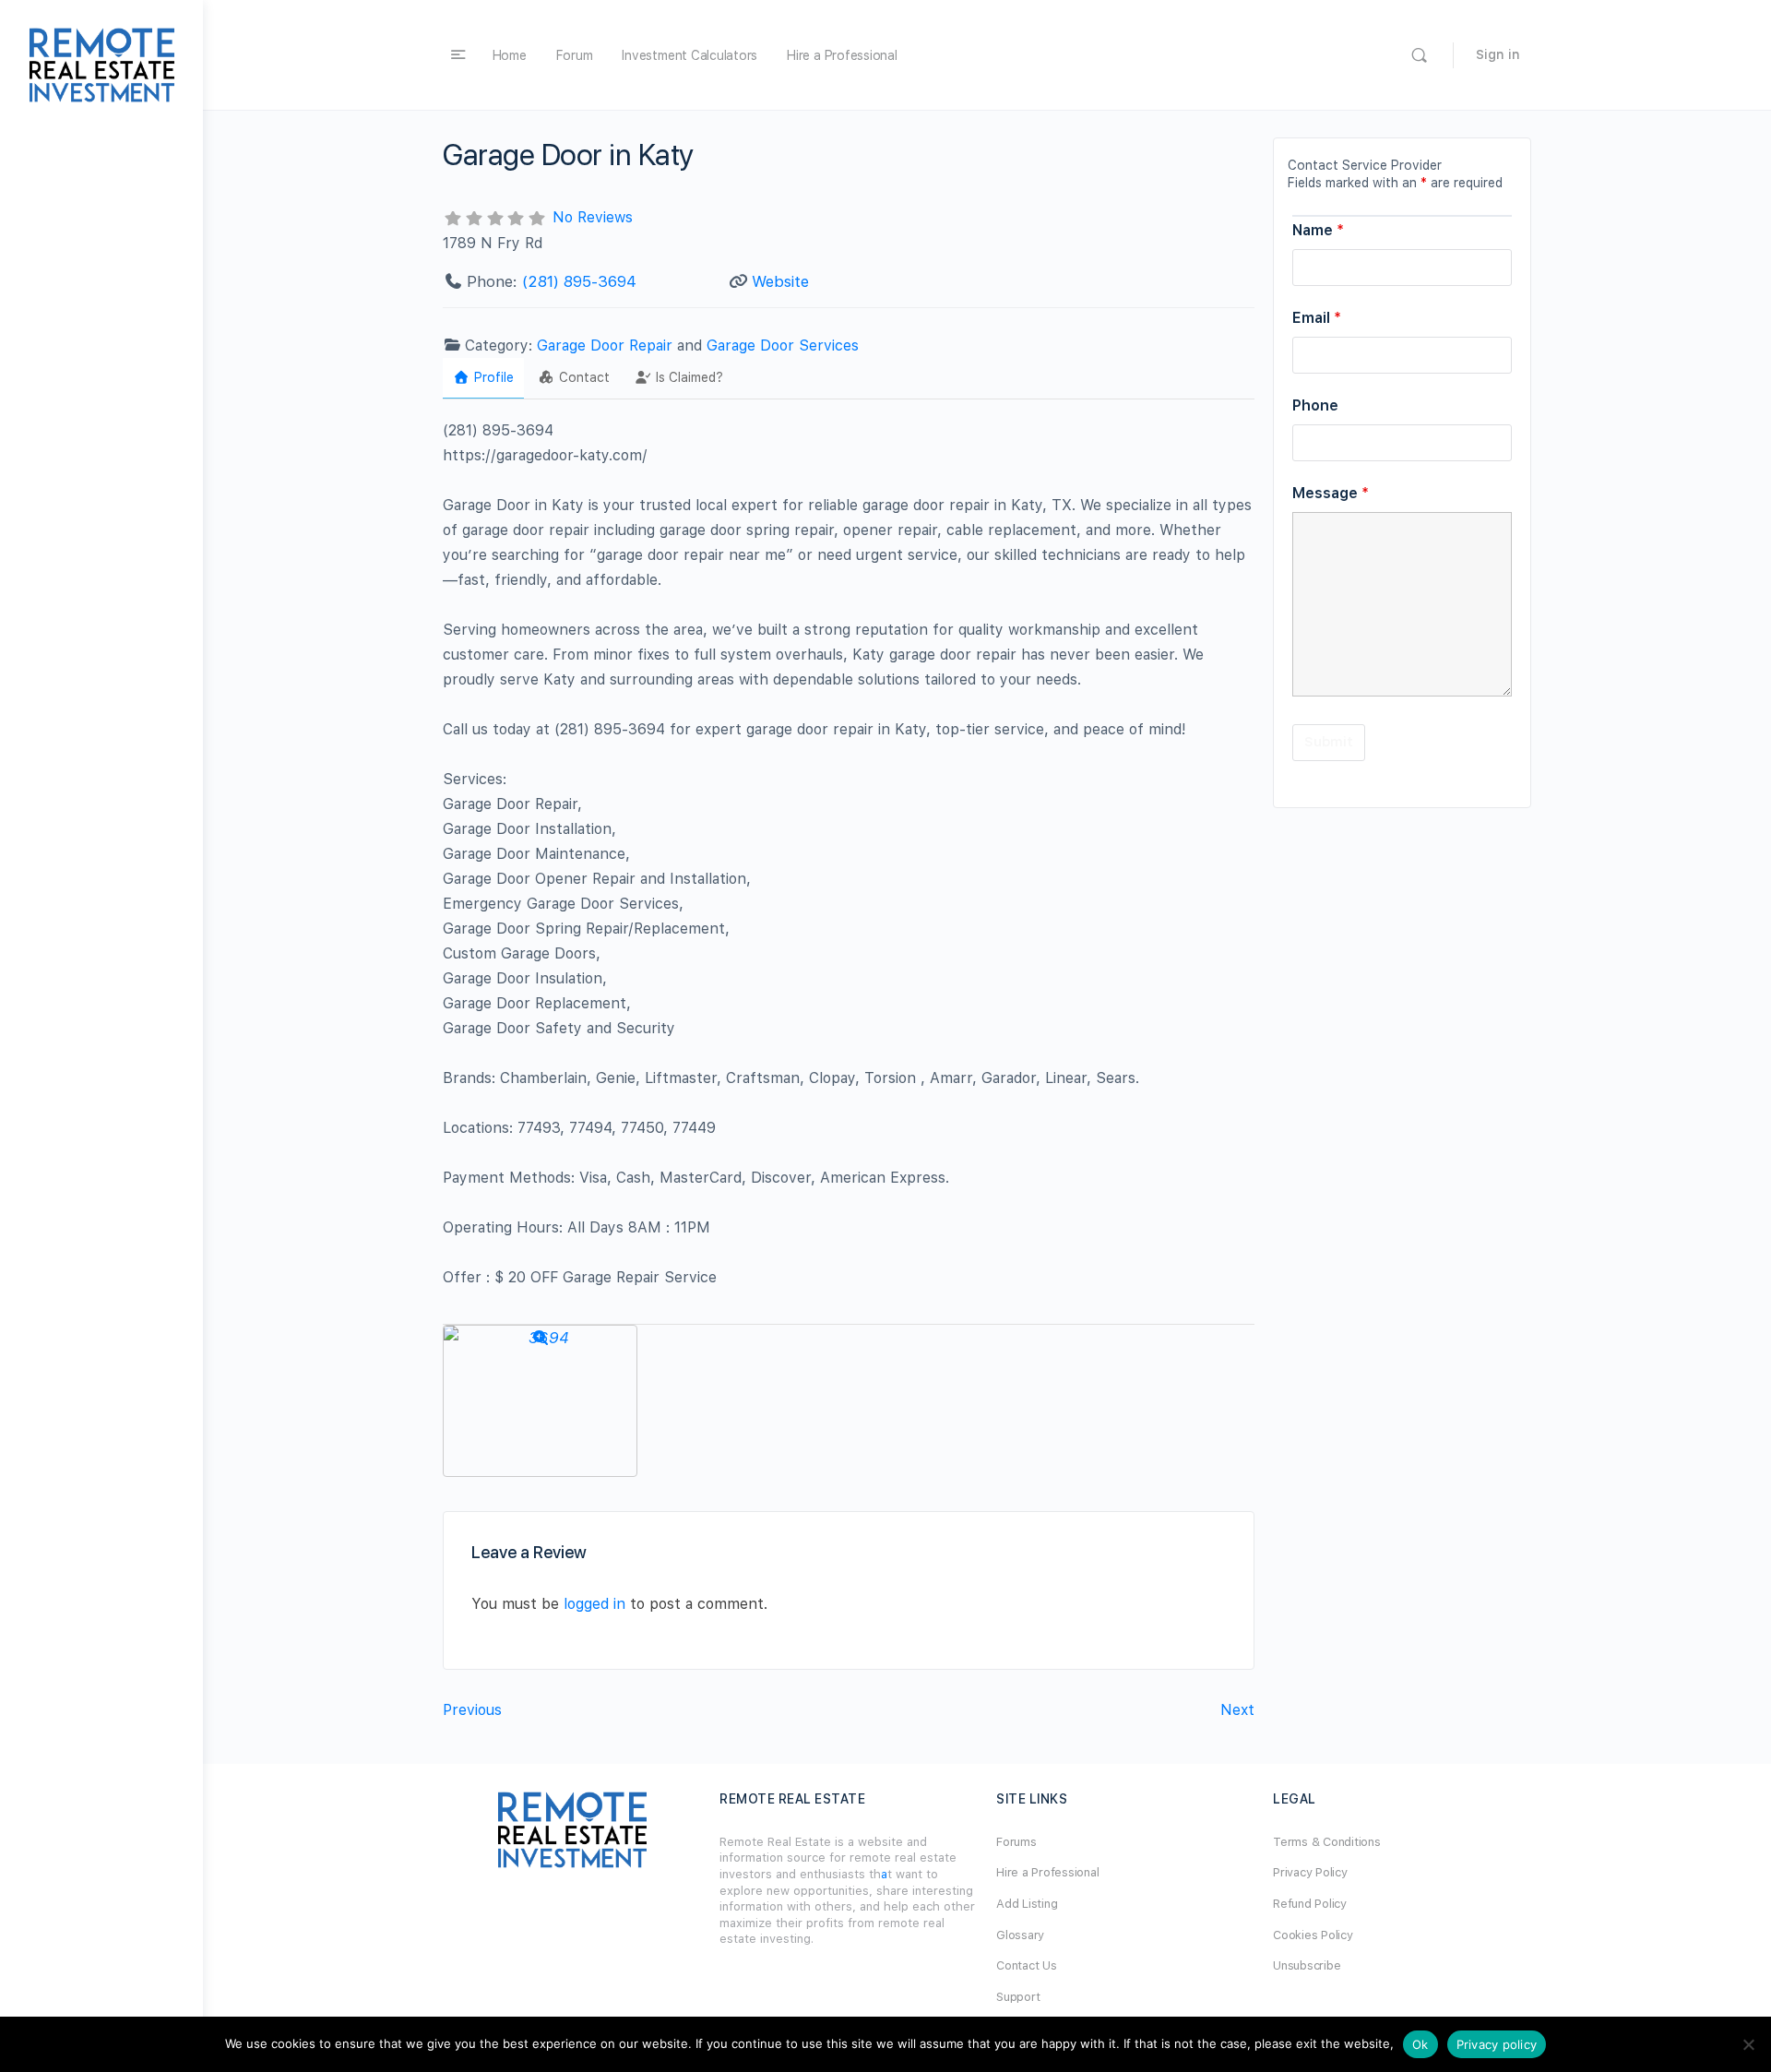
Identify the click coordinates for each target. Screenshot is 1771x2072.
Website (780, 281)
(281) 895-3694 (579, 281)
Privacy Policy (1310, 1872)
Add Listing (1027, 1904)
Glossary (1020, 1935)
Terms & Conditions (1327, 1842)
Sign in (1498, 54)
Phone (1315, 405)
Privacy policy (1497, 2044)
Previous (472, 1710)
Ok (1420, 2044)
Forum (575, 55)
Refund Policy (1310, 1904)
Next (1237, 1710)
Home (510, 55)
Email (1317, 318)
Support (1018, 1997)
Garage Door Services (783, 345)
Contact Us (1027, 1965)
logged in (594, 1604)
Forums (1016, 1842)
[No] (1748, 2044)
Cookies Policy (1313, 1935)
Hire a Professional (842, 55)
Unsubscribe (1307, 1965)
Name (1318, 230)
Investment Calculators (689, 55)
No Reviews (593, 217)
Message (1331, 493)
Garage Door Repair (605, 345)
